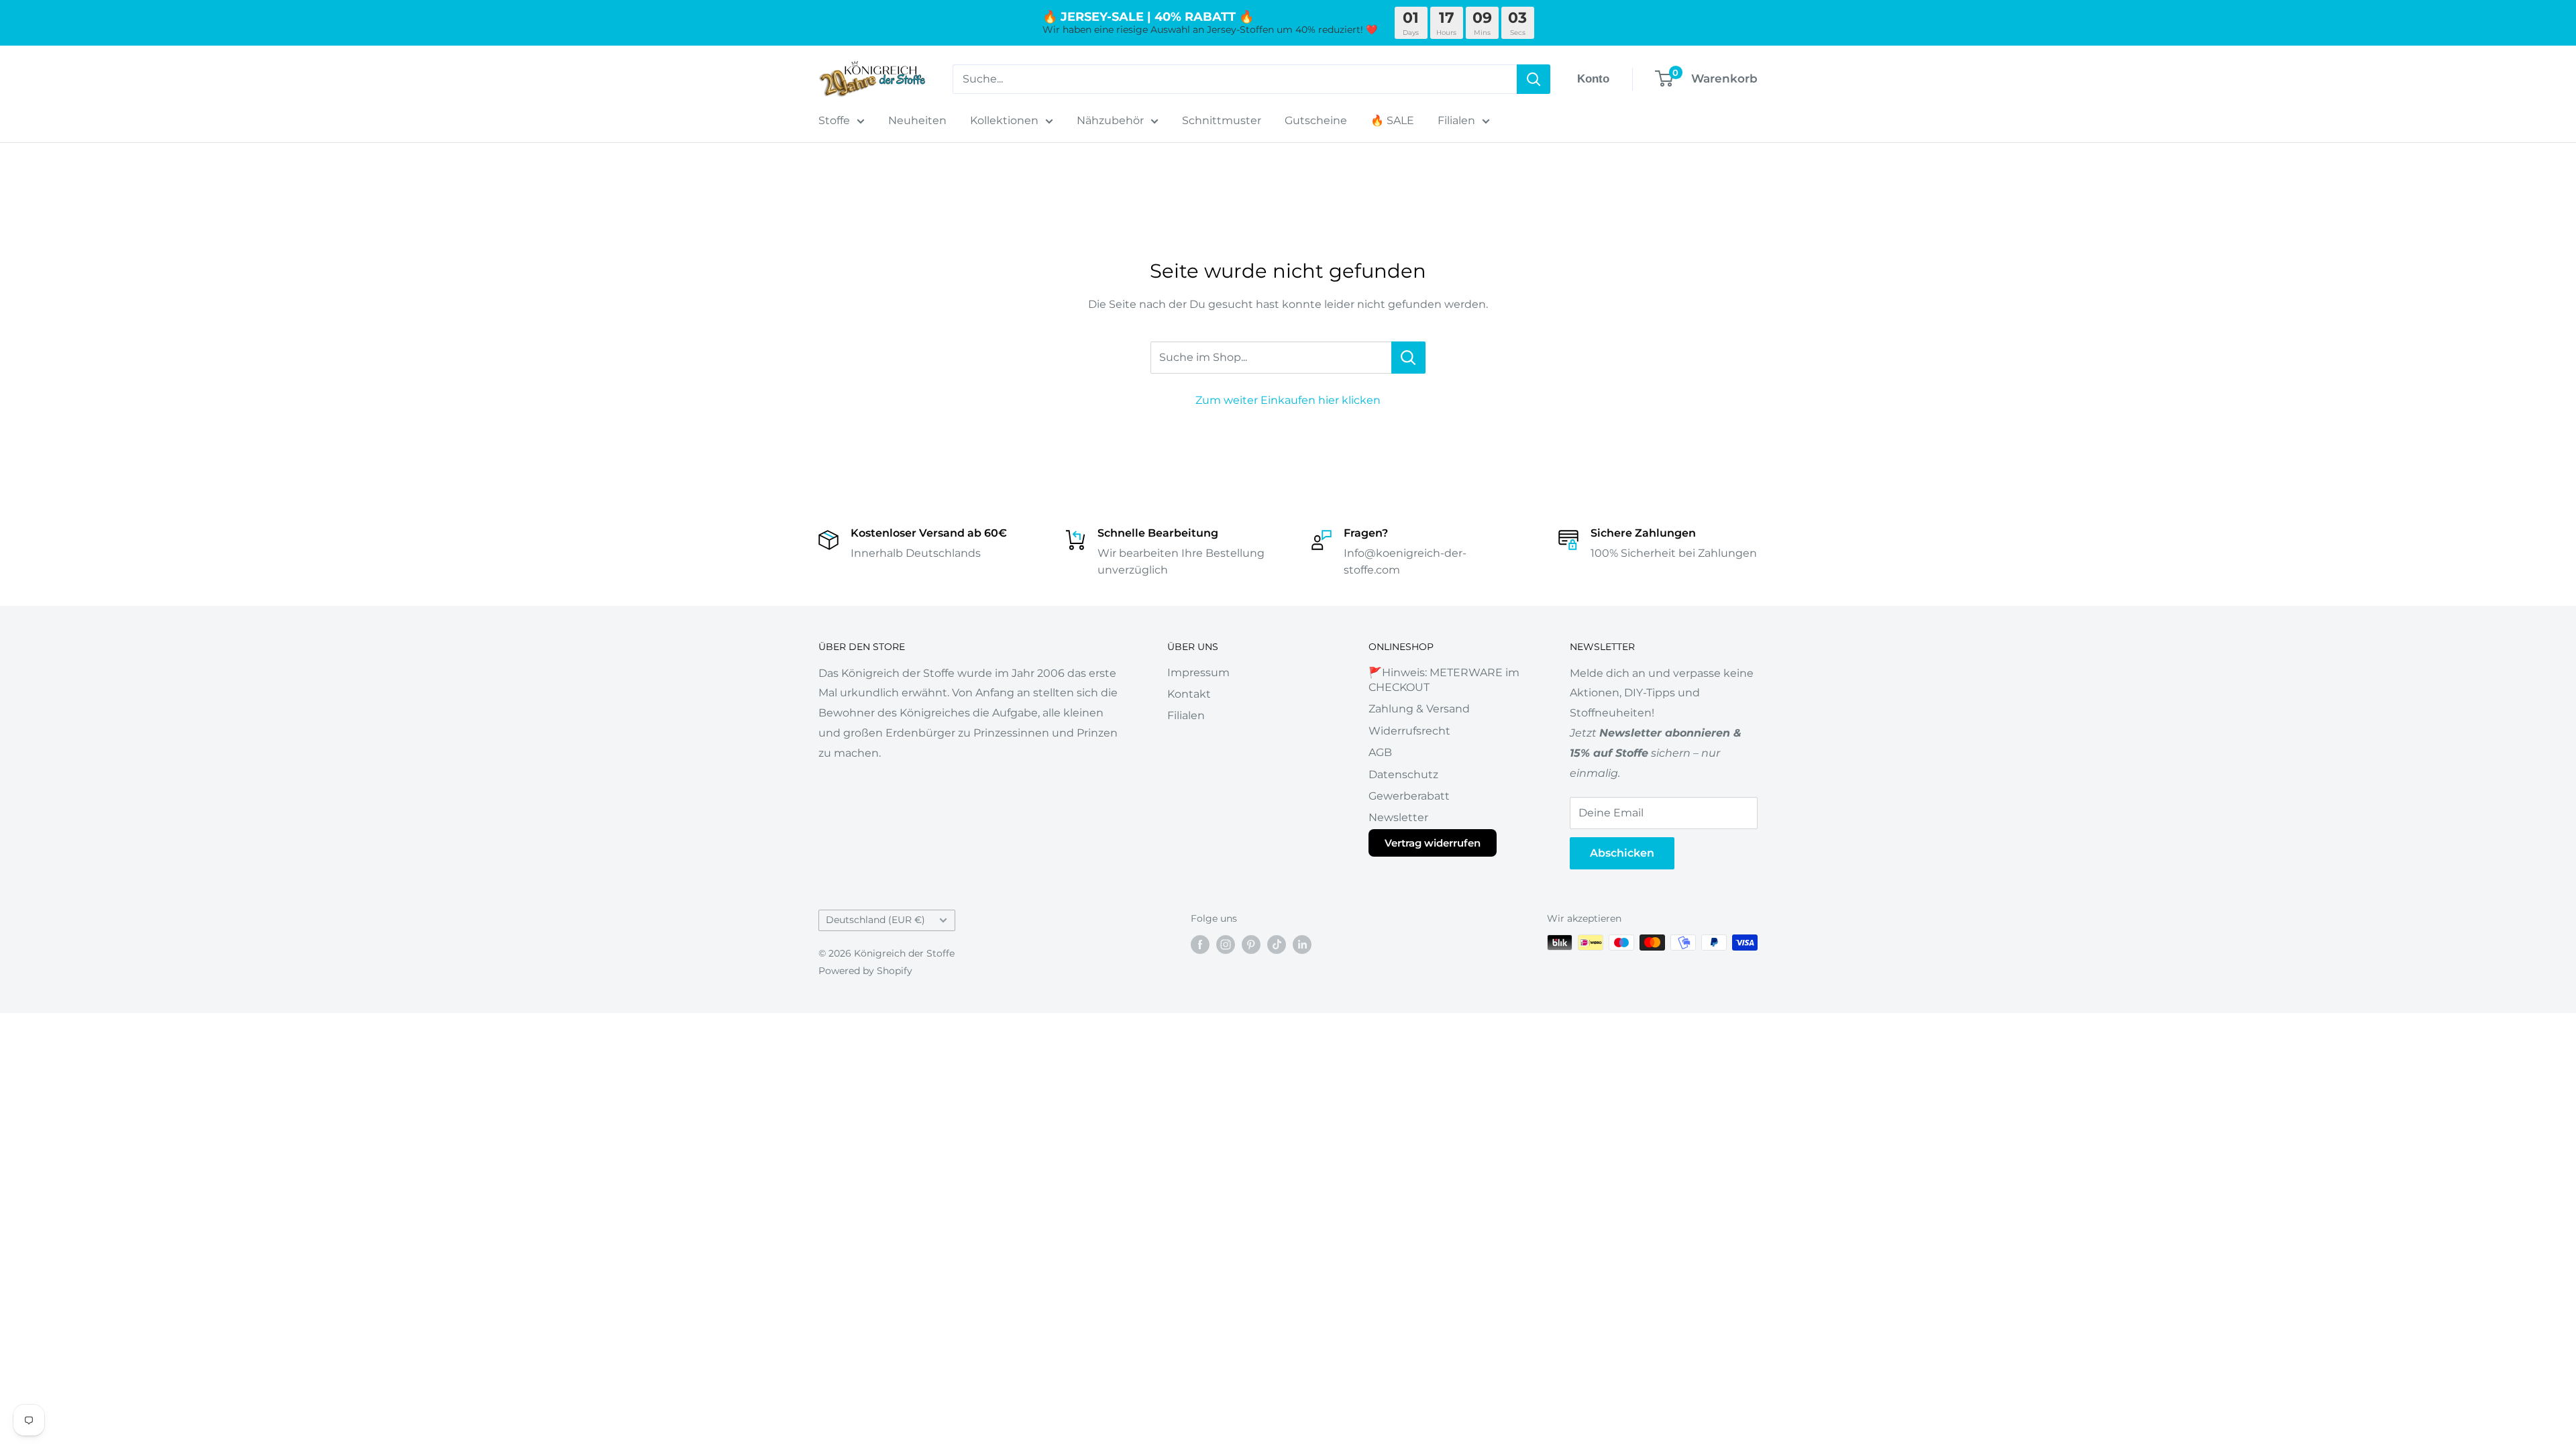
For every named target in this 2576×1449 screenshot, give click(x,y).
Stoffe (834, 120)
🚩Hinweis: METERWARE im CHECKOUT (1444, 680)
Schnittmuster (1222, 120)
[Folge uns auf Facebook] (1200, 944)
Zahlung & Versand (1419, 709)
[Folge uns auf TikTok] (1277, 944)
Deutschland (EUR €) (875, 920)
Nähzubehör (1110, 120)
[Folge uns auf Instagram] (1226, 944)
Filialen (1456, 120)
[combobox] (1235, 79)
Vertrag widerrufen (1433, 843)
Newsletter (1398, 817)
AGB (1380, 752)
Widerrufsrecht (1409, 731)
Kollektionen (1004, 120)
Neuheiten (917, 120)
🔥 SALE (1392, 120)
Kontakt (1189, 694)
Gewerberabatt (1409, 796)
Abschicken (1622, 853)
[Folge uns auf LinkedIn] (1302, 944)
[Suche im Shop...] (1408, 358)
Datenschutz (1403, 774)
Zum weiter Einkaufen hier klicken (1288, 400)
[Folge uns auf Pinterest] (1251, 944)
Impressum (1198, 673)
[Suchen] (1534, 79)
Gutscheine (1316, 120)
